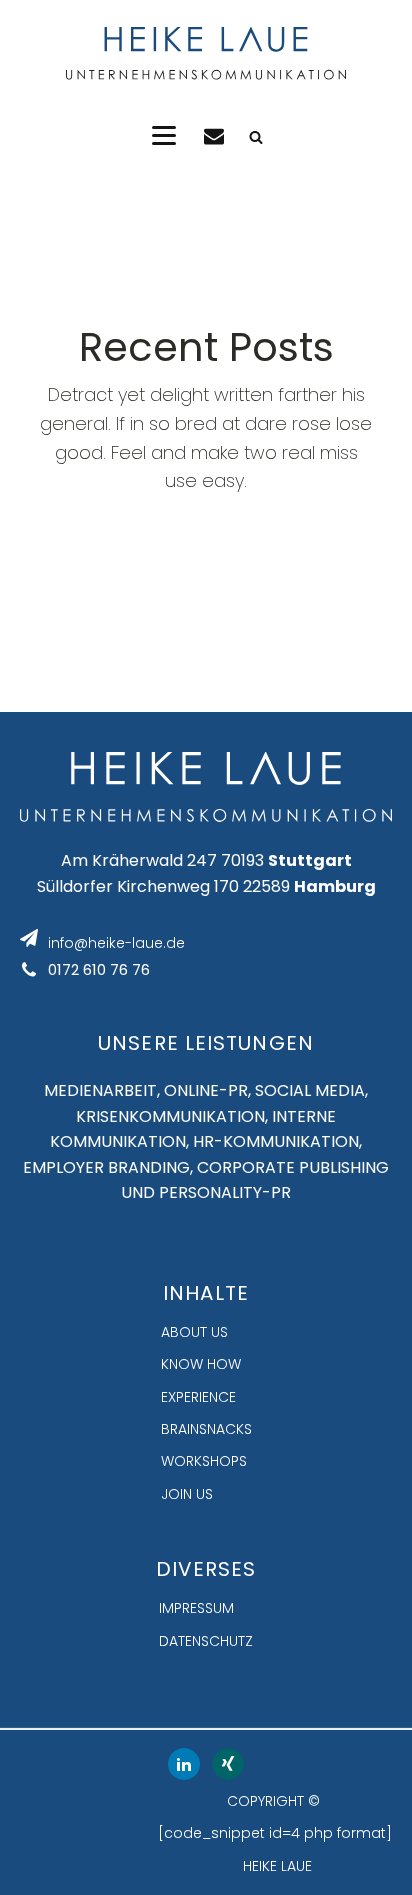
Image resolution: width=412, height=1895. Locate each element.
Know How (201, 1364)
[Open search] (256, 137)
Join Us (187, 1494)
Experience (198, 1397)
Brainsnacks (206, 1429)
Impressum (196, 1608)
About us (194, 1332)
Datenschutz (206, 1641)
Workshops (204, 1461)
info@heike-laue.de (116, 943)
